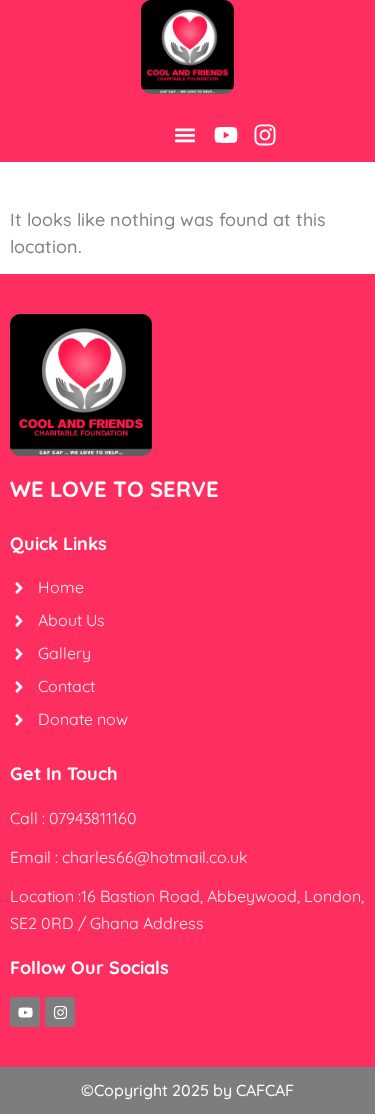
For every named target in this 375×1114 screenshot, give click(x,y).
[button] (184, 135)
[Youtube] (226, 135)
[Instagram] (265, 135)
